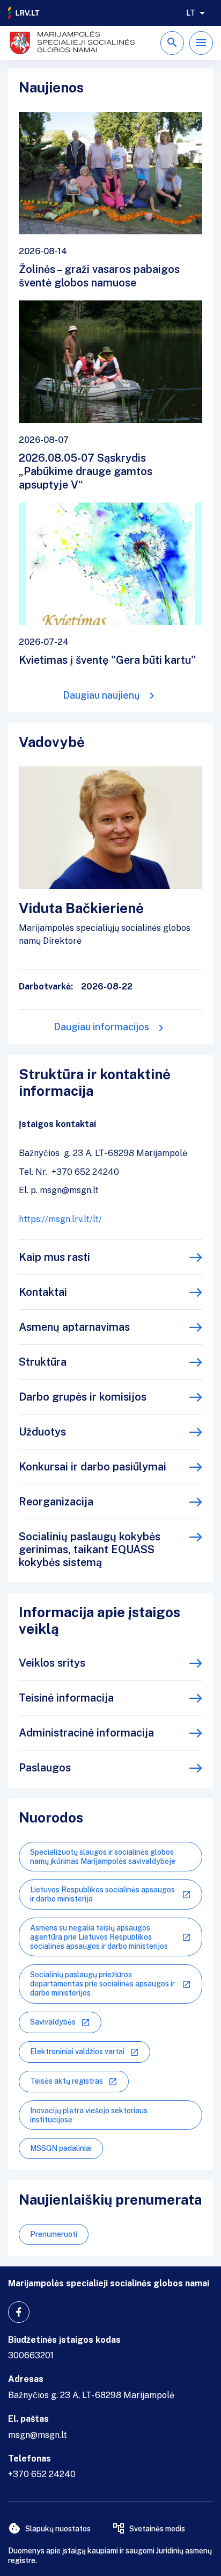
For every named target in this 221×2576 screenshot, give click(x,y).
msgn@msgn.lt (38, 2435)
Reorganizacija (56, 1502)
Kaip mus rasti (54, 1257)
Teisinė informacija (66, 1698)
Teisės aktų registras (67, 2081)
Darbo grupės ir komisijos (83, 1397)
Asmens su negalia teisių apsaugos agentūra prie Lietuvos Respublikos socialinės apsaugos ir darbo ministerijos (99, 1937)
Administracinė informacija (86, 1733)
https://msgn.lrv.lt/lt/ (60, 1219)
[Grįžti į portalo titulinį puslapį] (24, 13)
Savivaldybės (53, 2022)
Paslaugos (45, 1768)
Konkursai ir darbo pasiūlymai (93, 1467)
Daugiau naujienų (101, 695)
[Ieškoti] (172, 43)
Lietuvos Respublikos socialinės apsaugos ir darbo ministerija (102, 1894)
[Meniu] (201, 43)
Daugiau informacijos (101, 1027)
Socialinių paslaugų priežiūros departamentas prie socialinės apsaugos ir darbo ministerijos (102, 1984)
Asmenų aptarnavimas (74, 1327)
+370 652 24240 (42, 2474)
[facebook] (19, 2312)
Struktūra (43, 1362)
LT (191, 13)
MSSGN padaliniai (61, 2148)
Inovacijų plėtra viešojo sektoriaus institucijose (89, 2115)
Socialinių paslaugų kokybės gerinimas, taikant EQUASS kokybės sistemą (90, 1549)
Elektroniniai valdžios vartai (77, 2051)
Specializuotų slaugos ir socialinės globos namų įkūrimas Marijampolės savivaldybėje (103, 1857)
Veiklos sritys (52, 1663)
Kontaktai (43, 1292)
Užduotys (42, 1432)
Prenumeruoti (54, 2234)
